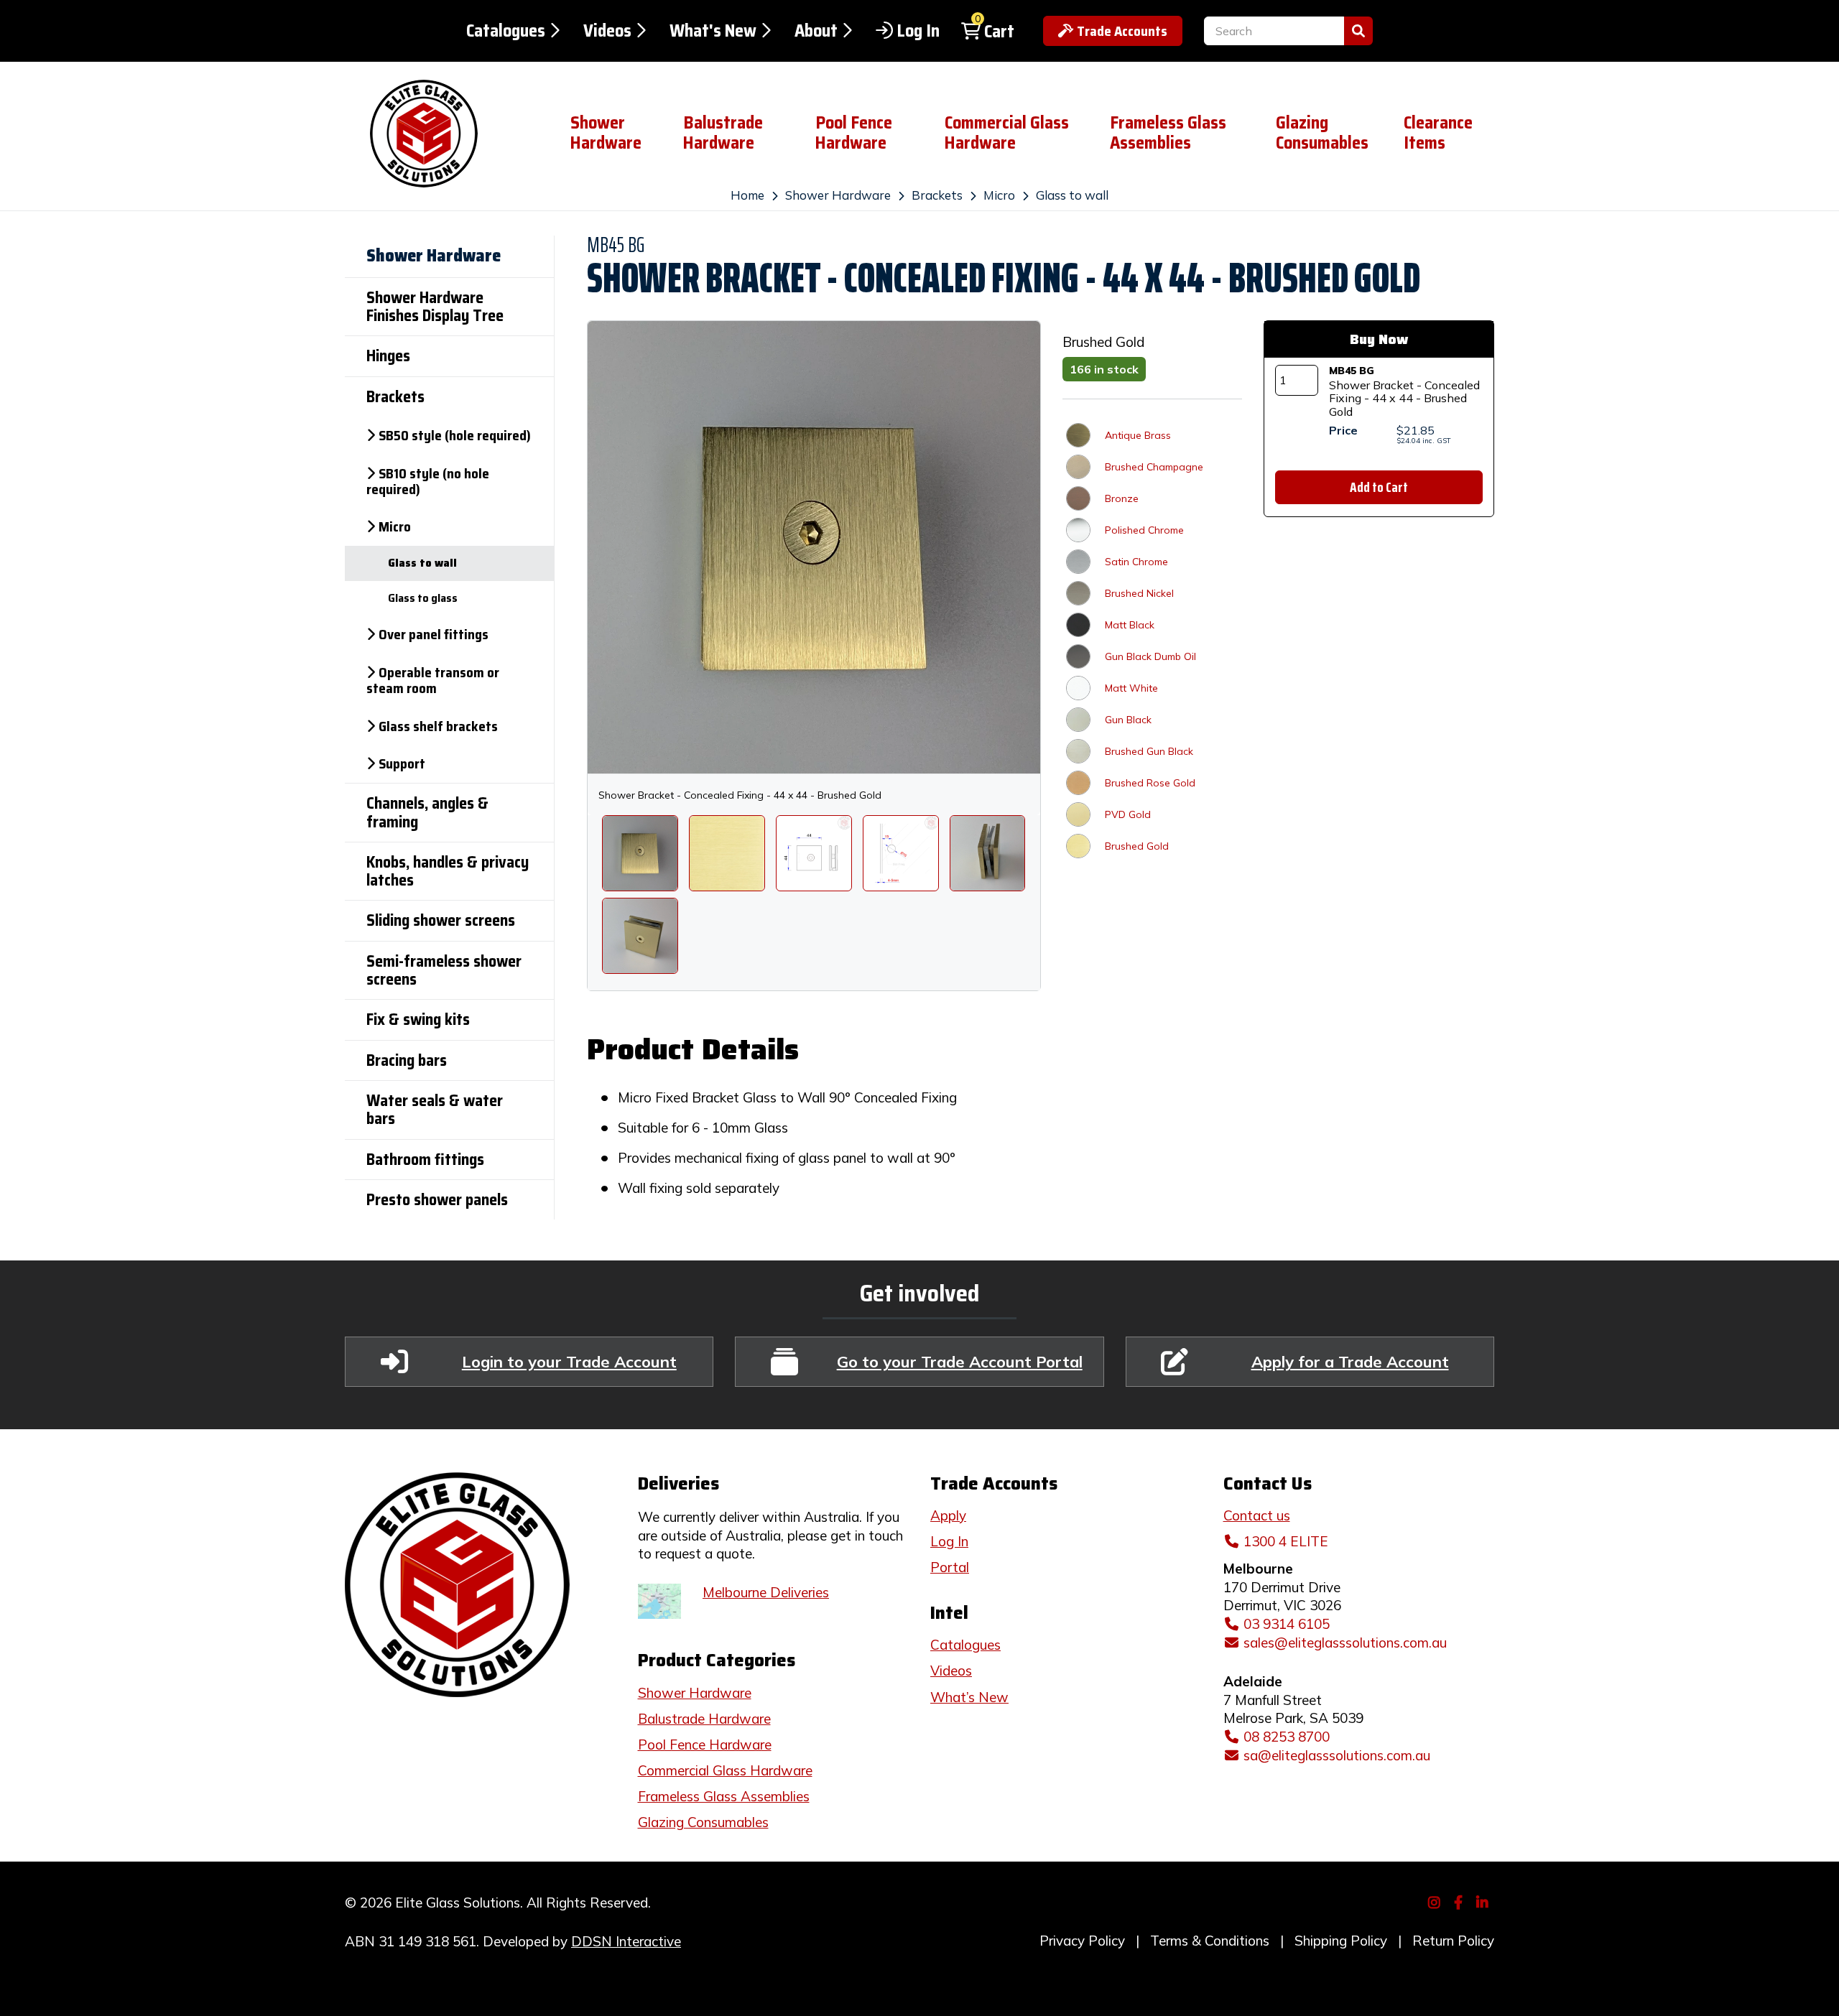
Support (402, 763)
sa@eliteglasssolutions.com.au (1337, 1755)
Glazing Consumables (1322, 133)
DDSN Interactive (626, 1941)
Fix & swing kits (418, 1019)
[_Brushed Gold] (727, 853)
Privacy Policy (1082, 1941)
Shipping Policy (1341, 1941)
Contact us (1257, 1515)
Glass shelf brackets (438, 726)
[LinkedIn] (1484, 1901)
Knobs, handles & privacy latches (448, 871)
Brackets (937, 195)
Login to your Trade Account (569, 1361)
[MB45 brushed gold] (640, 936)
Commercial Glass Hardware (1007, 133)
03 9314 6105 (1287, 1624)
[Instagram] (1436, 1901)
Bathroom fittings (425, 1160)
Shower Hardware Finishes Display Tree (435, 307)
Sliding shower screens (441, 920)
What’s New (969, 1697)
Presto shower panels (437, 1200)
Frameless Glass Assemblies (1168, 133)
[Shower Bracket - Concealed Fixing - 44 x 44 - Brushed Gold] (640, 853)
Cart (999, 32)
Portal (950, 1567)
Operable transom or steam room (433, 680)
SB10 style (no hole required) (428, 481)
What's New (713, 31)
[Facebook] (1460, 1901)
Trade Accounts (1122, 31)
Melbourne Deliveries (766, 1592)
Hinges (388, 356)
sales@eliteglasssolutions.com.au (1345, 1643)
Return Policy (1453, 1941)
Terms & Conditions (1210, 1941)
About (816, 31)
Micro (999, 195)
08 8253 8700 (1287, 1737)
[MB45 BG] (988, 853)
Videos (607, 31)
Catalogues (506, 31)
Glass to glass (423, 598)
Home (747, 195)
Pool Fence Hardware (854, 133)
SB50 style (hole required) (455, 435)
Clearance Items (1438, 133)
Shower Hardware (606, 133)
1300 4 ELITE (1286, 1541)
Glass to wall (1072, 195)
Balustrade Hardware (723, 133)
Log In (918, 31)
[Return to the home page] (446, 134)
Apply (948, 1515)
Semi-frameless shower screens (444, 970)
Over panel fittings (434, 634)
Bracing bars (407, 1060)
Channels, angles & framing (427, 812)
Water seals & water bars (435, 1110)
